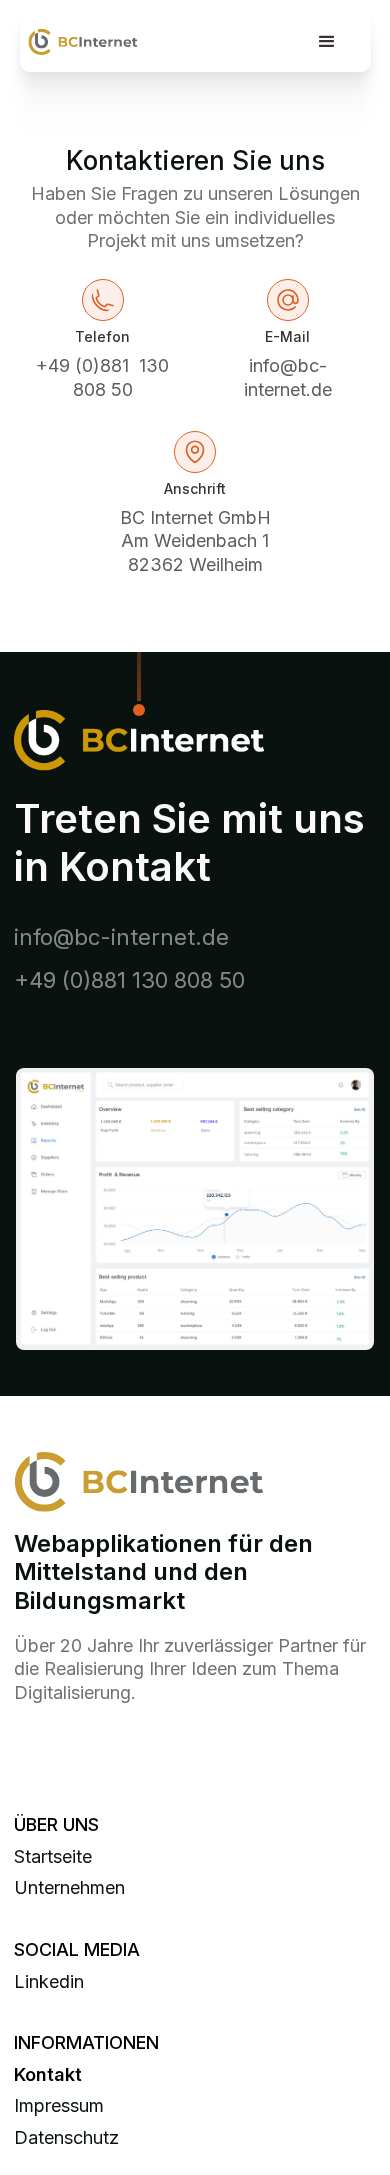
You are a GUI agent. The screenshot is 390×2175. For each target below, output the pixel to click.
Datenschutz (66, 2137)
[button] (327, 42)
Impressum (59, 2105)
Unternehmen (69, 1887)
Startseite (53, 1856)
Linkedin (49, 1981)
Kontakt (48, 2074)
